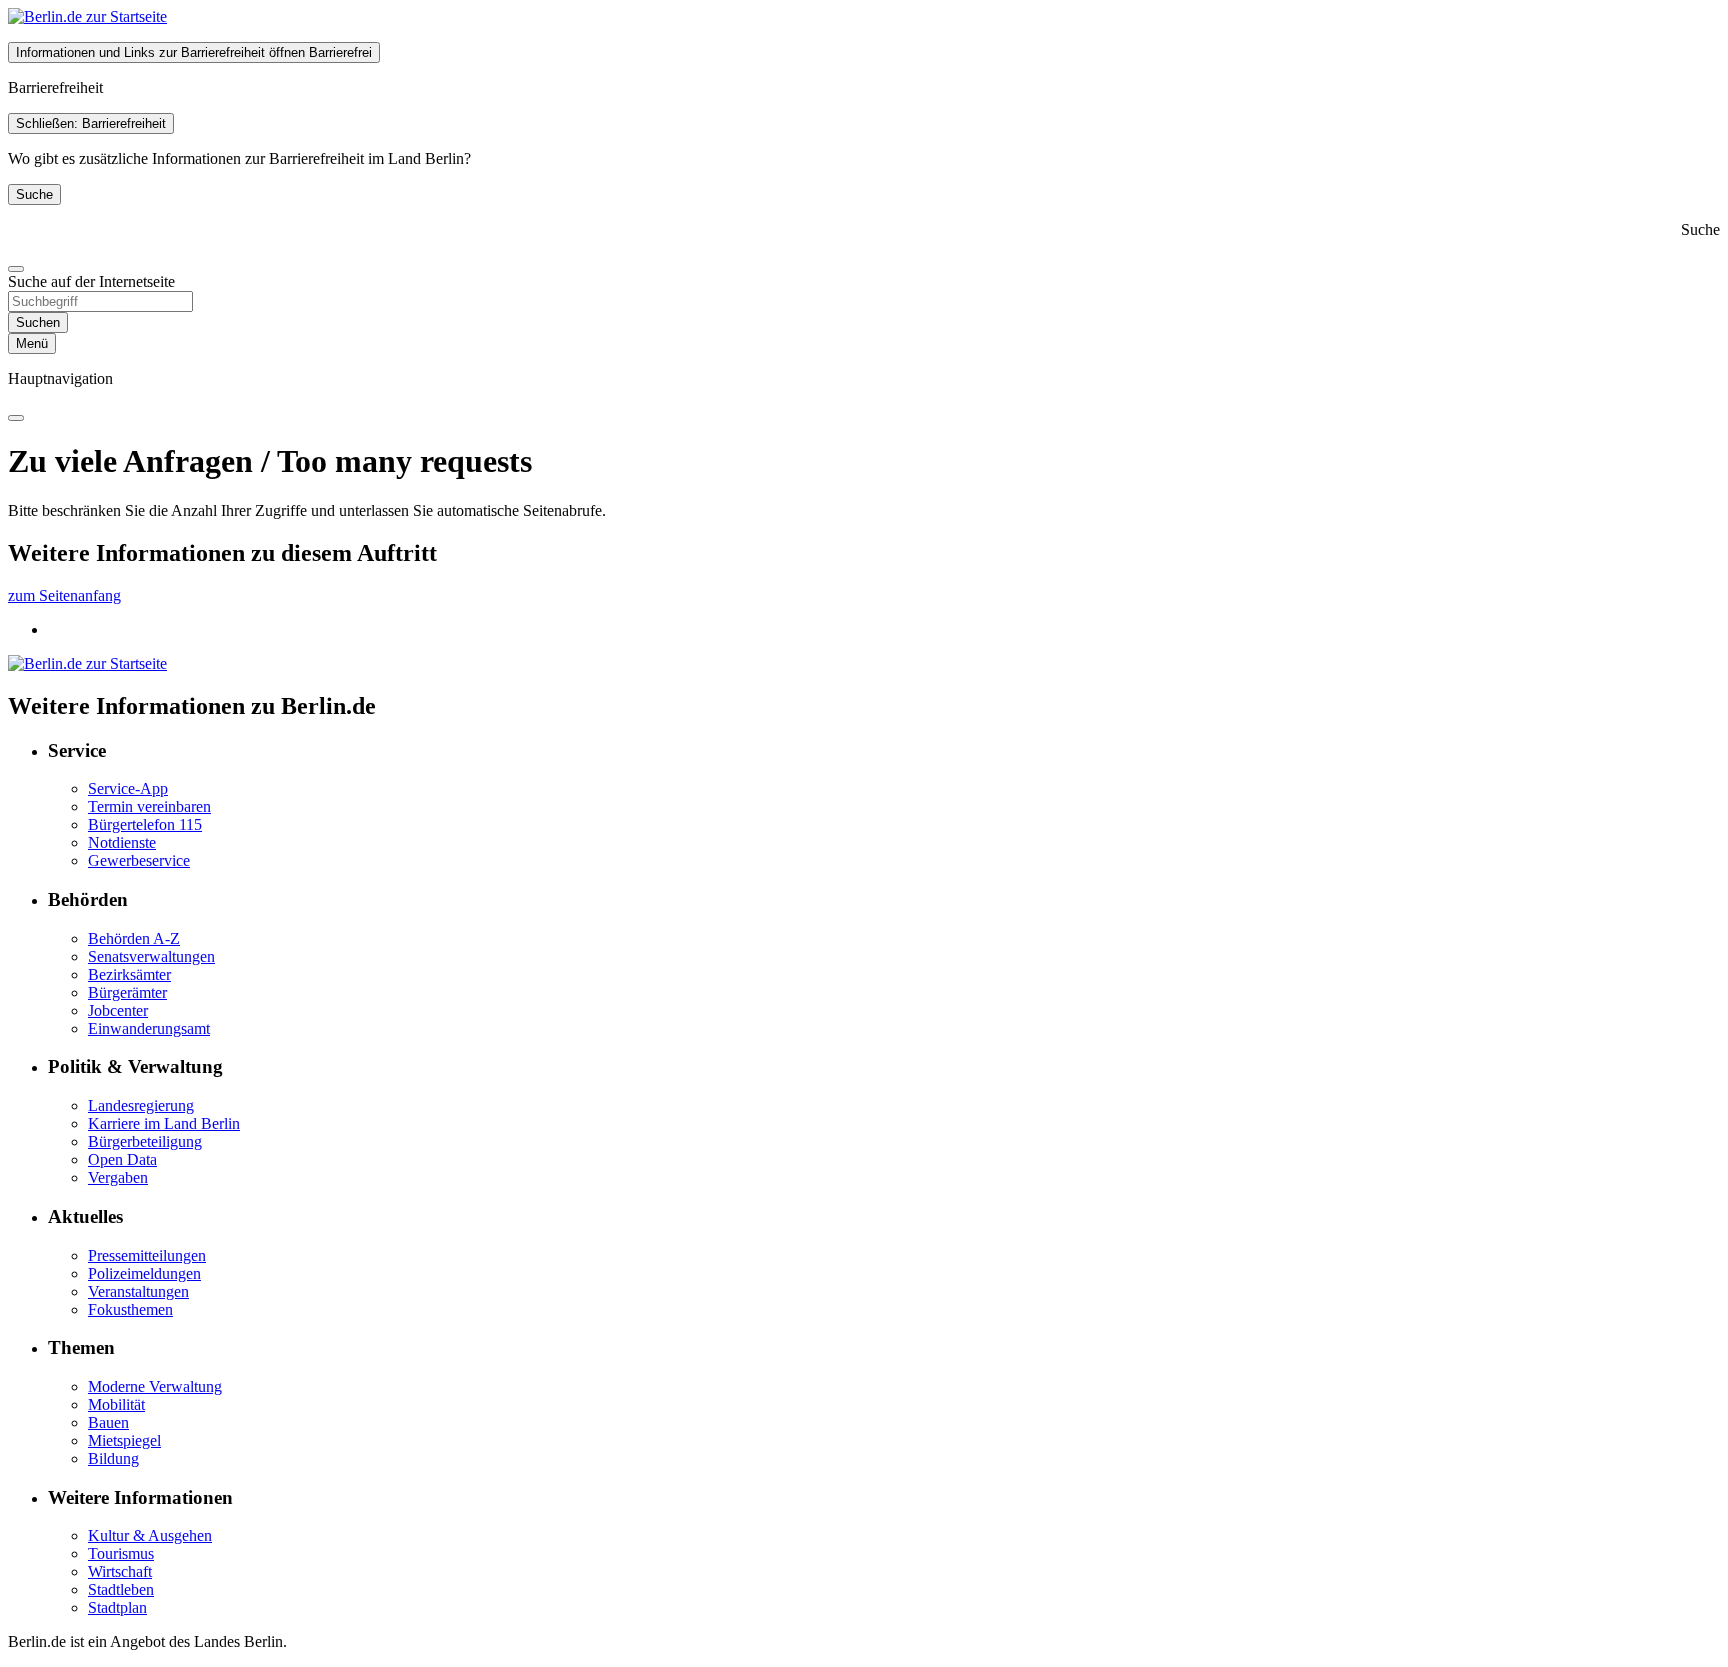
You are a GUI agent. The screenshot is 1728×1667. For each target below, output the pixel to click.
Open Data (122, 1159)
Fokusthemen (130, 1309)
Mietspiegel (124, 1440)
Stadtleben (121, 1589)
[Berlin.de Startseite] (87, 16)
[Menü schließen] (16, 418)
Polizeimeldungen (144, 1273)
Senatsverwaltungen (151, 956)
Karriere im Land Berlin (164, 1123)
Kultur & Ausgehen (150, 1535)
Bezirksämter (129, 974)
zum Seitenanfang (64, 595)
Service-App (128, 788)
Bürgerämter (127, 992)
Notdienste (122, 842)
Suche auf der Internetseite (91, 281)
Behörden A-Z (134, 938)
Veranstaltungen (138, 1291)
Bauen (108, 1422)
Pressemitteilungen (147, 1255)
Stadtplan (117, 1607)
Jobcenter (118, 1010)
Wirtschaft (120, 1571)
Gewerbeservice (139, 860)
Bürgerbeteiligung (145, 1141)
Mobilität (116, 1404)
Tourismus (121, 1553)
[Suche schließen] (16, 269)
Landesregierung (141, 1105)
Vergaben (118, 1177)
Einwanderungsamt (149, 1028)
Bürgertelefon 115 (145, 824)
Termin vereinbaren (149, 806)
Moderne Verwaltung (155, 1386)
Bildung (113, 1458)
